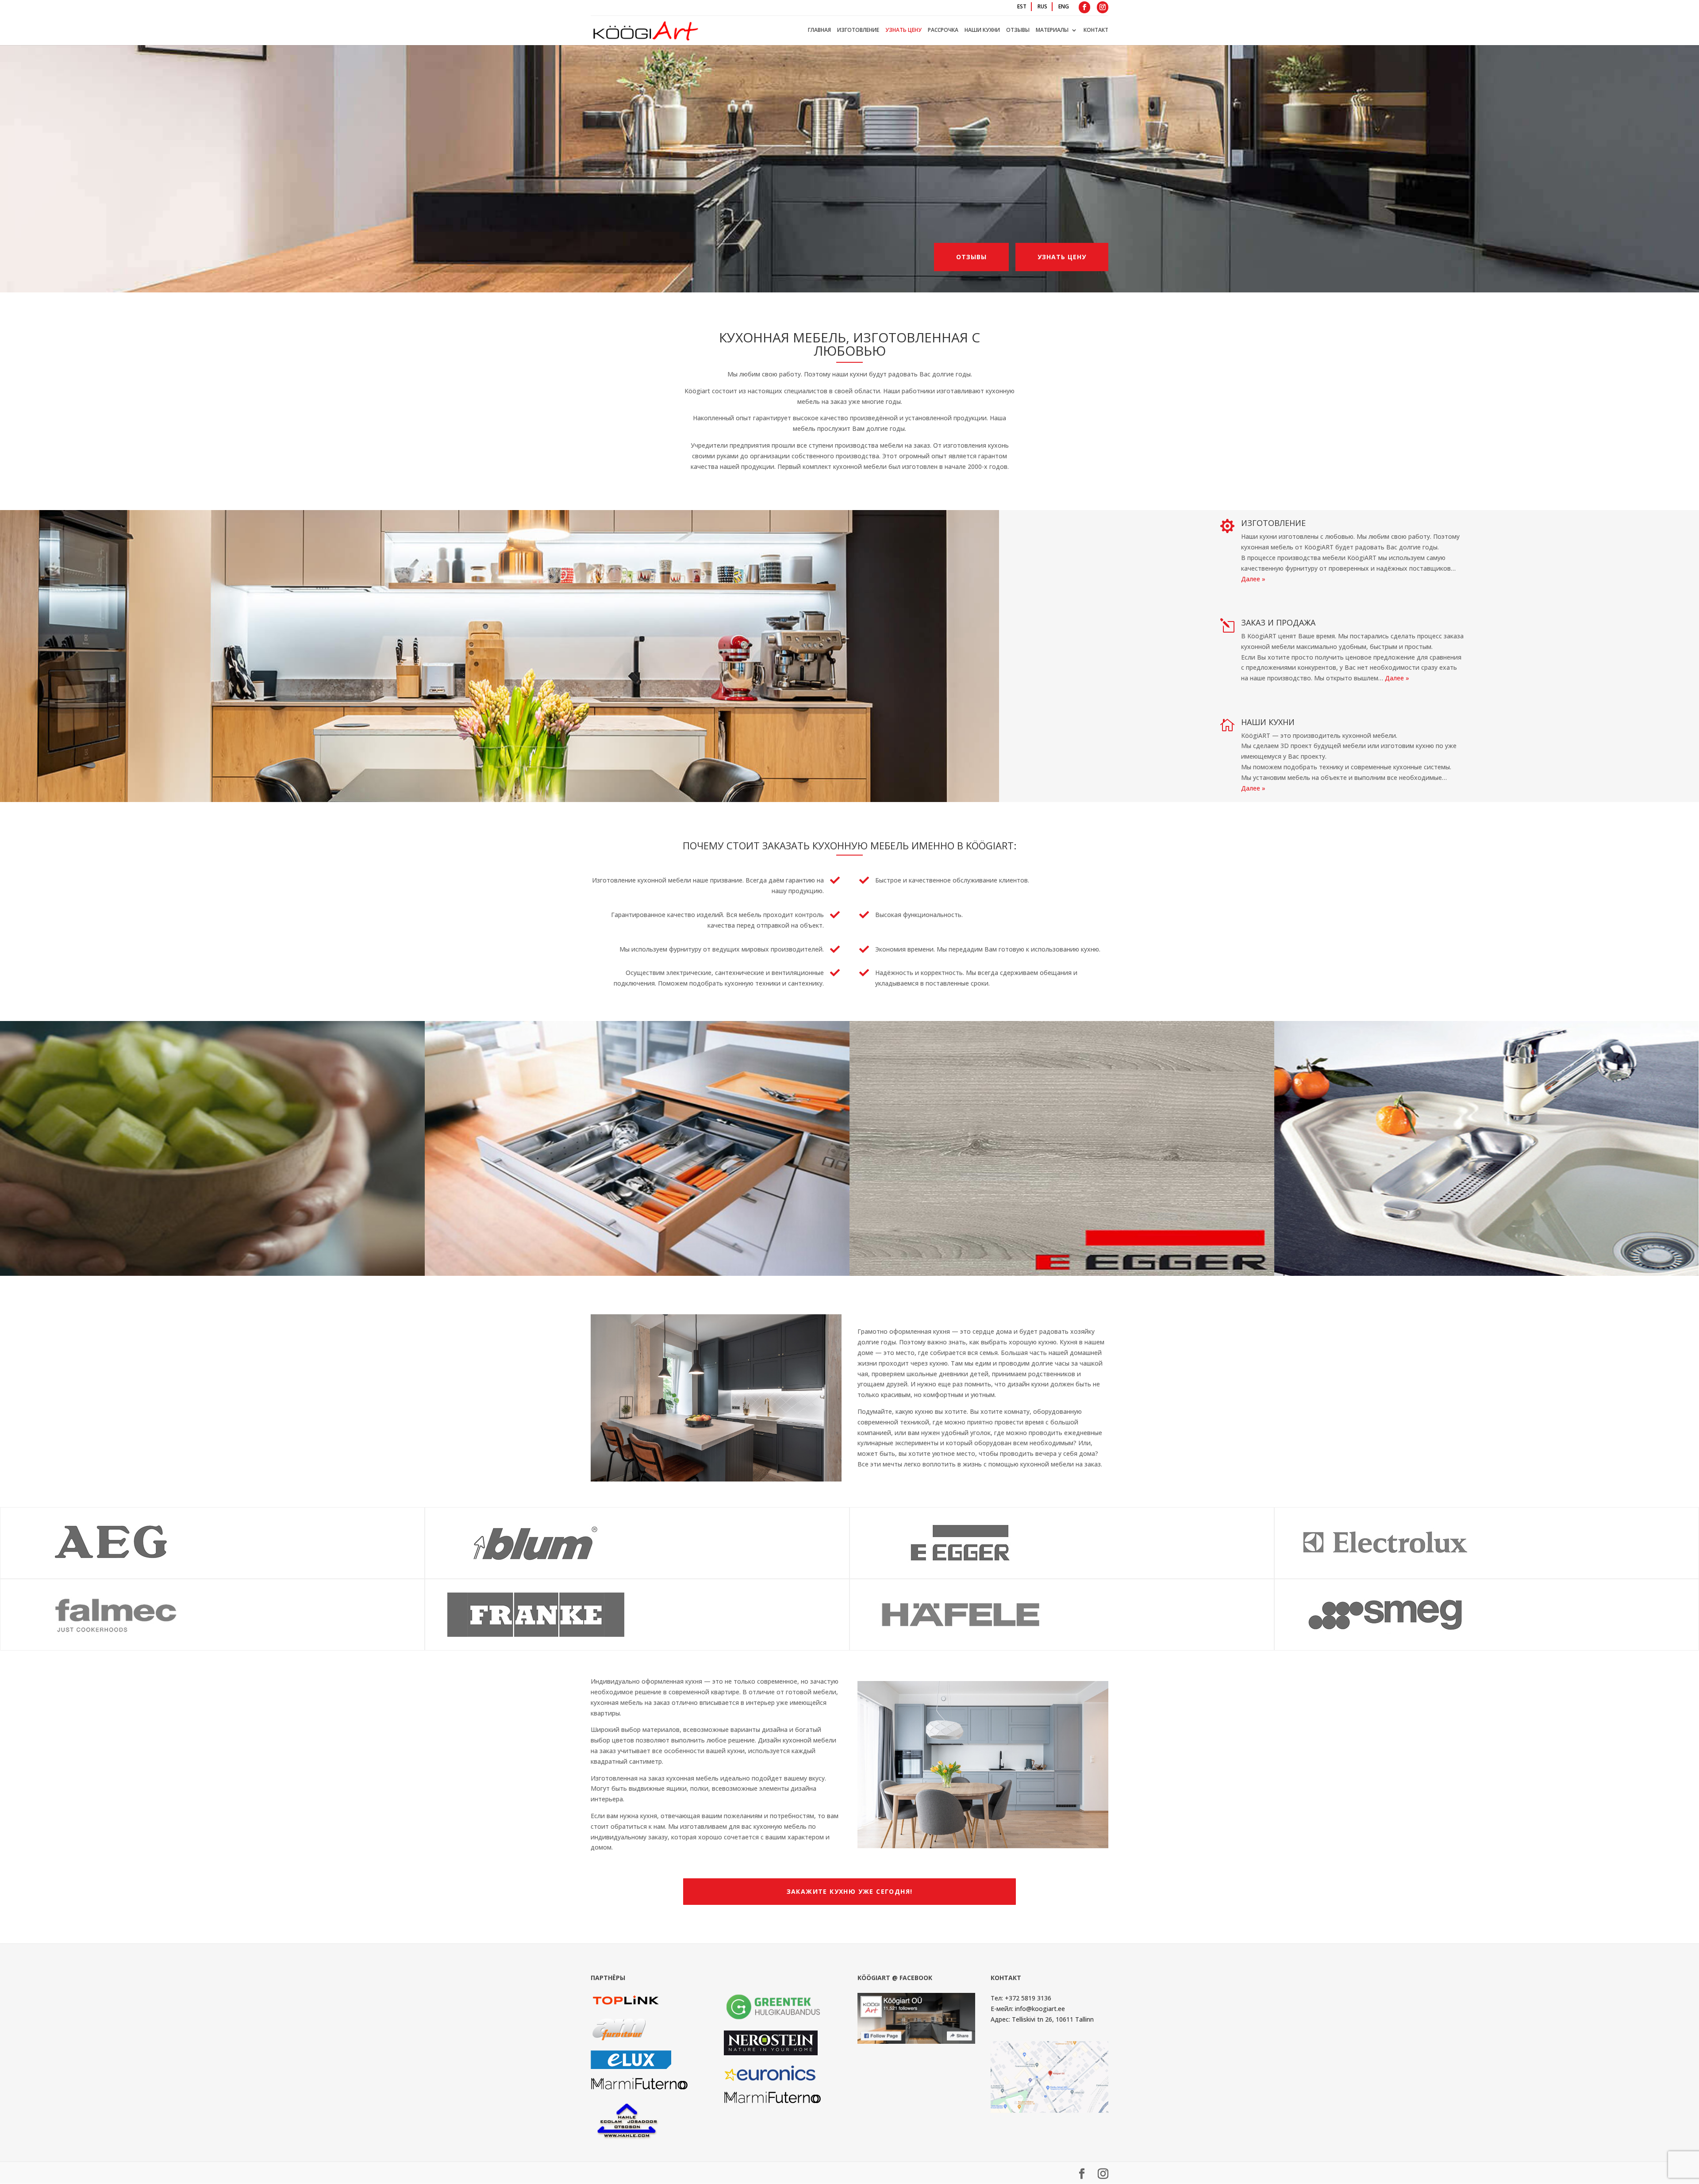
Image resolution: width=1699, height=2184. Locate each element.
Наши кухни (982, 30)
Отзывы (1018, 30)
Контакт (1096, 30)
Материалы (1052, 30)
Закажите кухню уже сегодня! (850, 1891)
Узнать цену (903, 30)
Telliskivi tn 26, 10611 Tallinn (1053, 2019)
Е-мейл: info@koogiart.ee (1028, 2009)
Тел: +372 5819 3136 (1021, 1998)
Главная (819, 30)
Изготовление (858, 30)
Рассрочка (943, 30)
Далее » (1253, 579)
